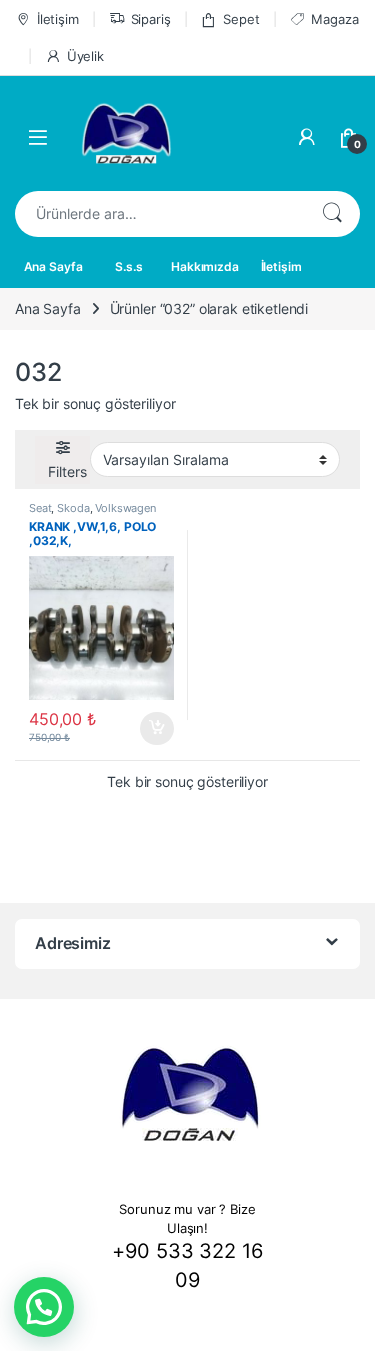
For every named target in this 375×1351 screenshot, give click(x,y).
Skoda (73, 508)
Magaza (334, 19)
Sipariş (151, 19)
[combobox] (159, 214)
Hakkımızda (205, 266)
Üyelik (85, 56)
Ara (332, 214)
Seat (40, 508)
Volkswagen (125, 508)
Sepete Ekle (150, 729)
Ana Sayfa (53, 266)
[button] (44, 1307)
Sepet (241, 19)
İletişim (58, 19)
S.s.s (128, 266)
